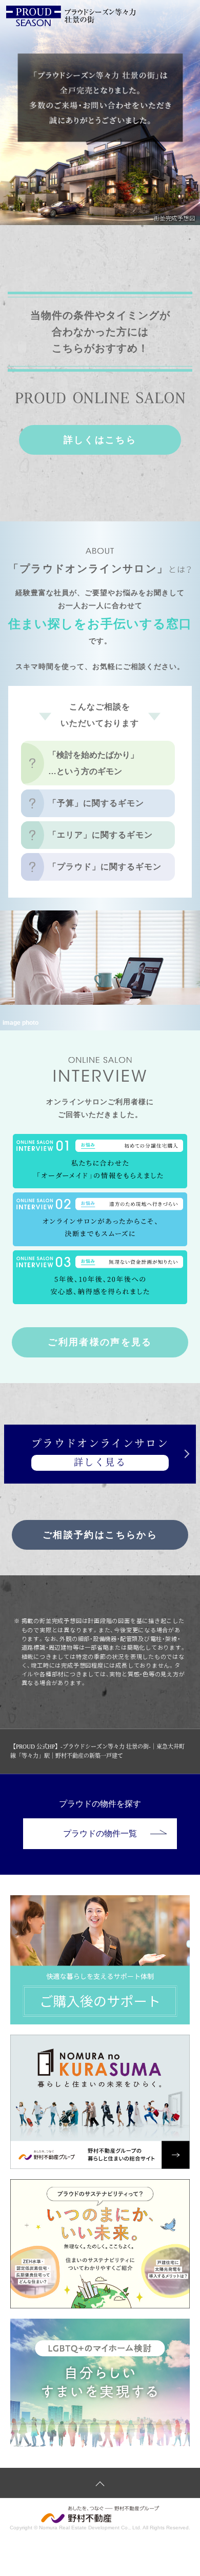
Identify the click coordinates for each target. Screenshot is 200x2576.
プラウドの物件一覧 (100, 1833)
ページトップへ (100, 2483)
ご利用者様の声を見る (100, 1342)
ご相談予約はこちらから (100, 1535)
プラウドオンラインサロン (100, 1453)
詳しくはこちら (100, 440)
